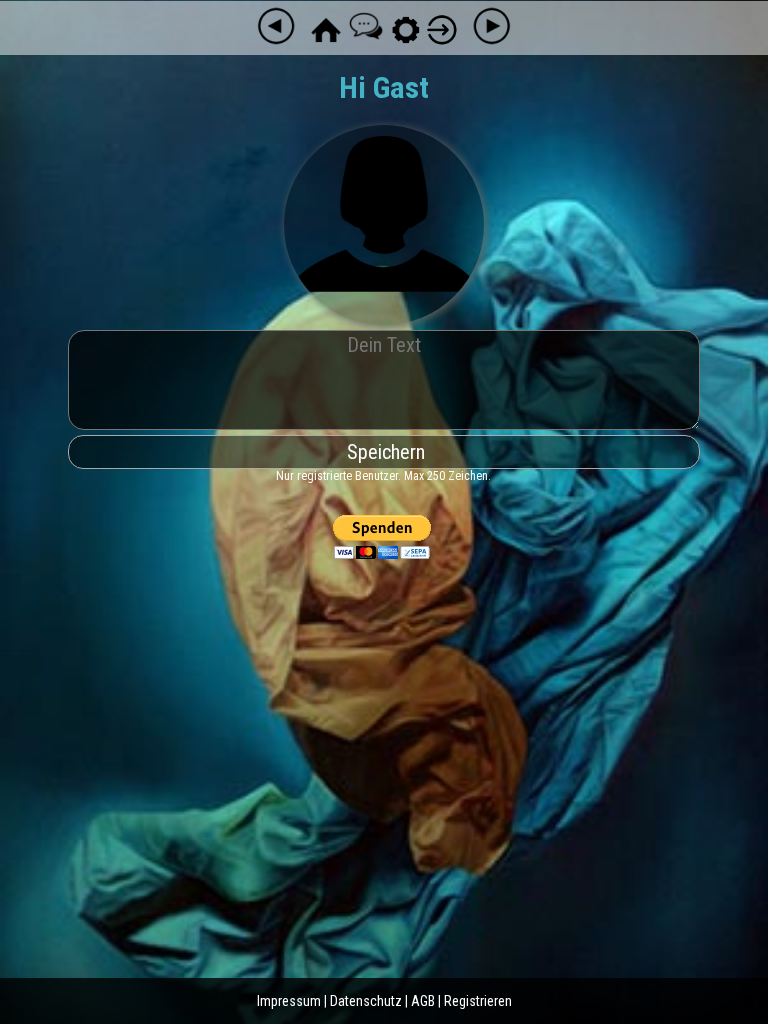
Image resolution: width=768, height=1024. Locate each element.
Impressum (289, 1001)
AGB (423, 1001)
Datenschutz (366, 1001)
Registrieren (478, 1001)
